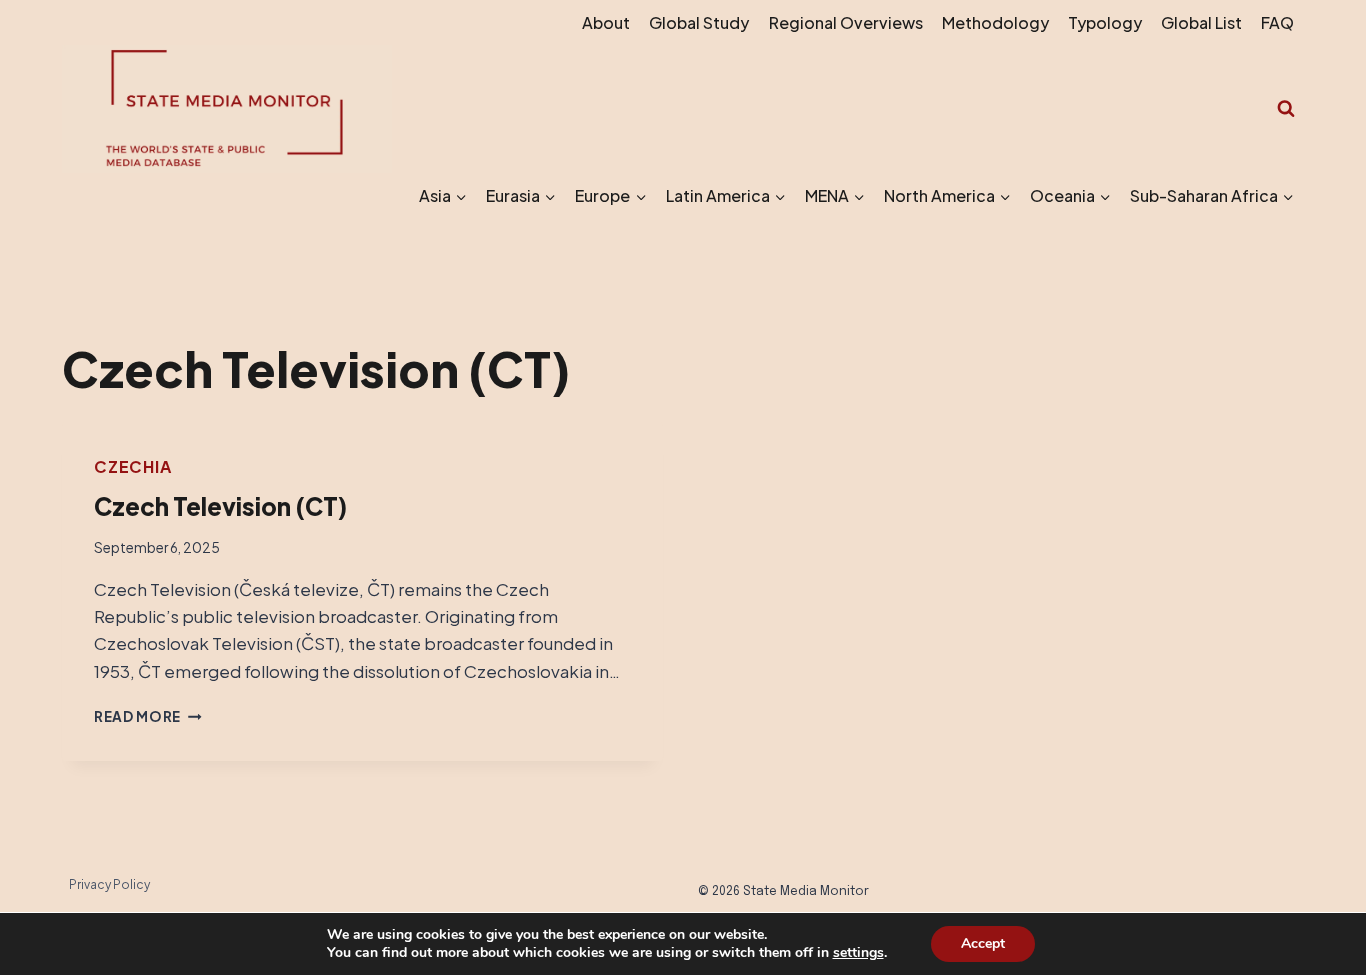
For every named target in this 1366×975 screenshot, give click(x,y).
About (606, 22)
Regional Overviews (846, 22)
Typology (1105, 22)
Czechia (133, 466)
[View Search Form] (1286, 109)
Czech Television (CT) (220, 506)
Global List (1201, 22)
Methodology (995, 22)
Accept (983, 943)
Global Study (699, 22)
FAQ (1277, 22)
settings (858, 953)
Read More (148, 716)
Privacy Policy (109, 884)
